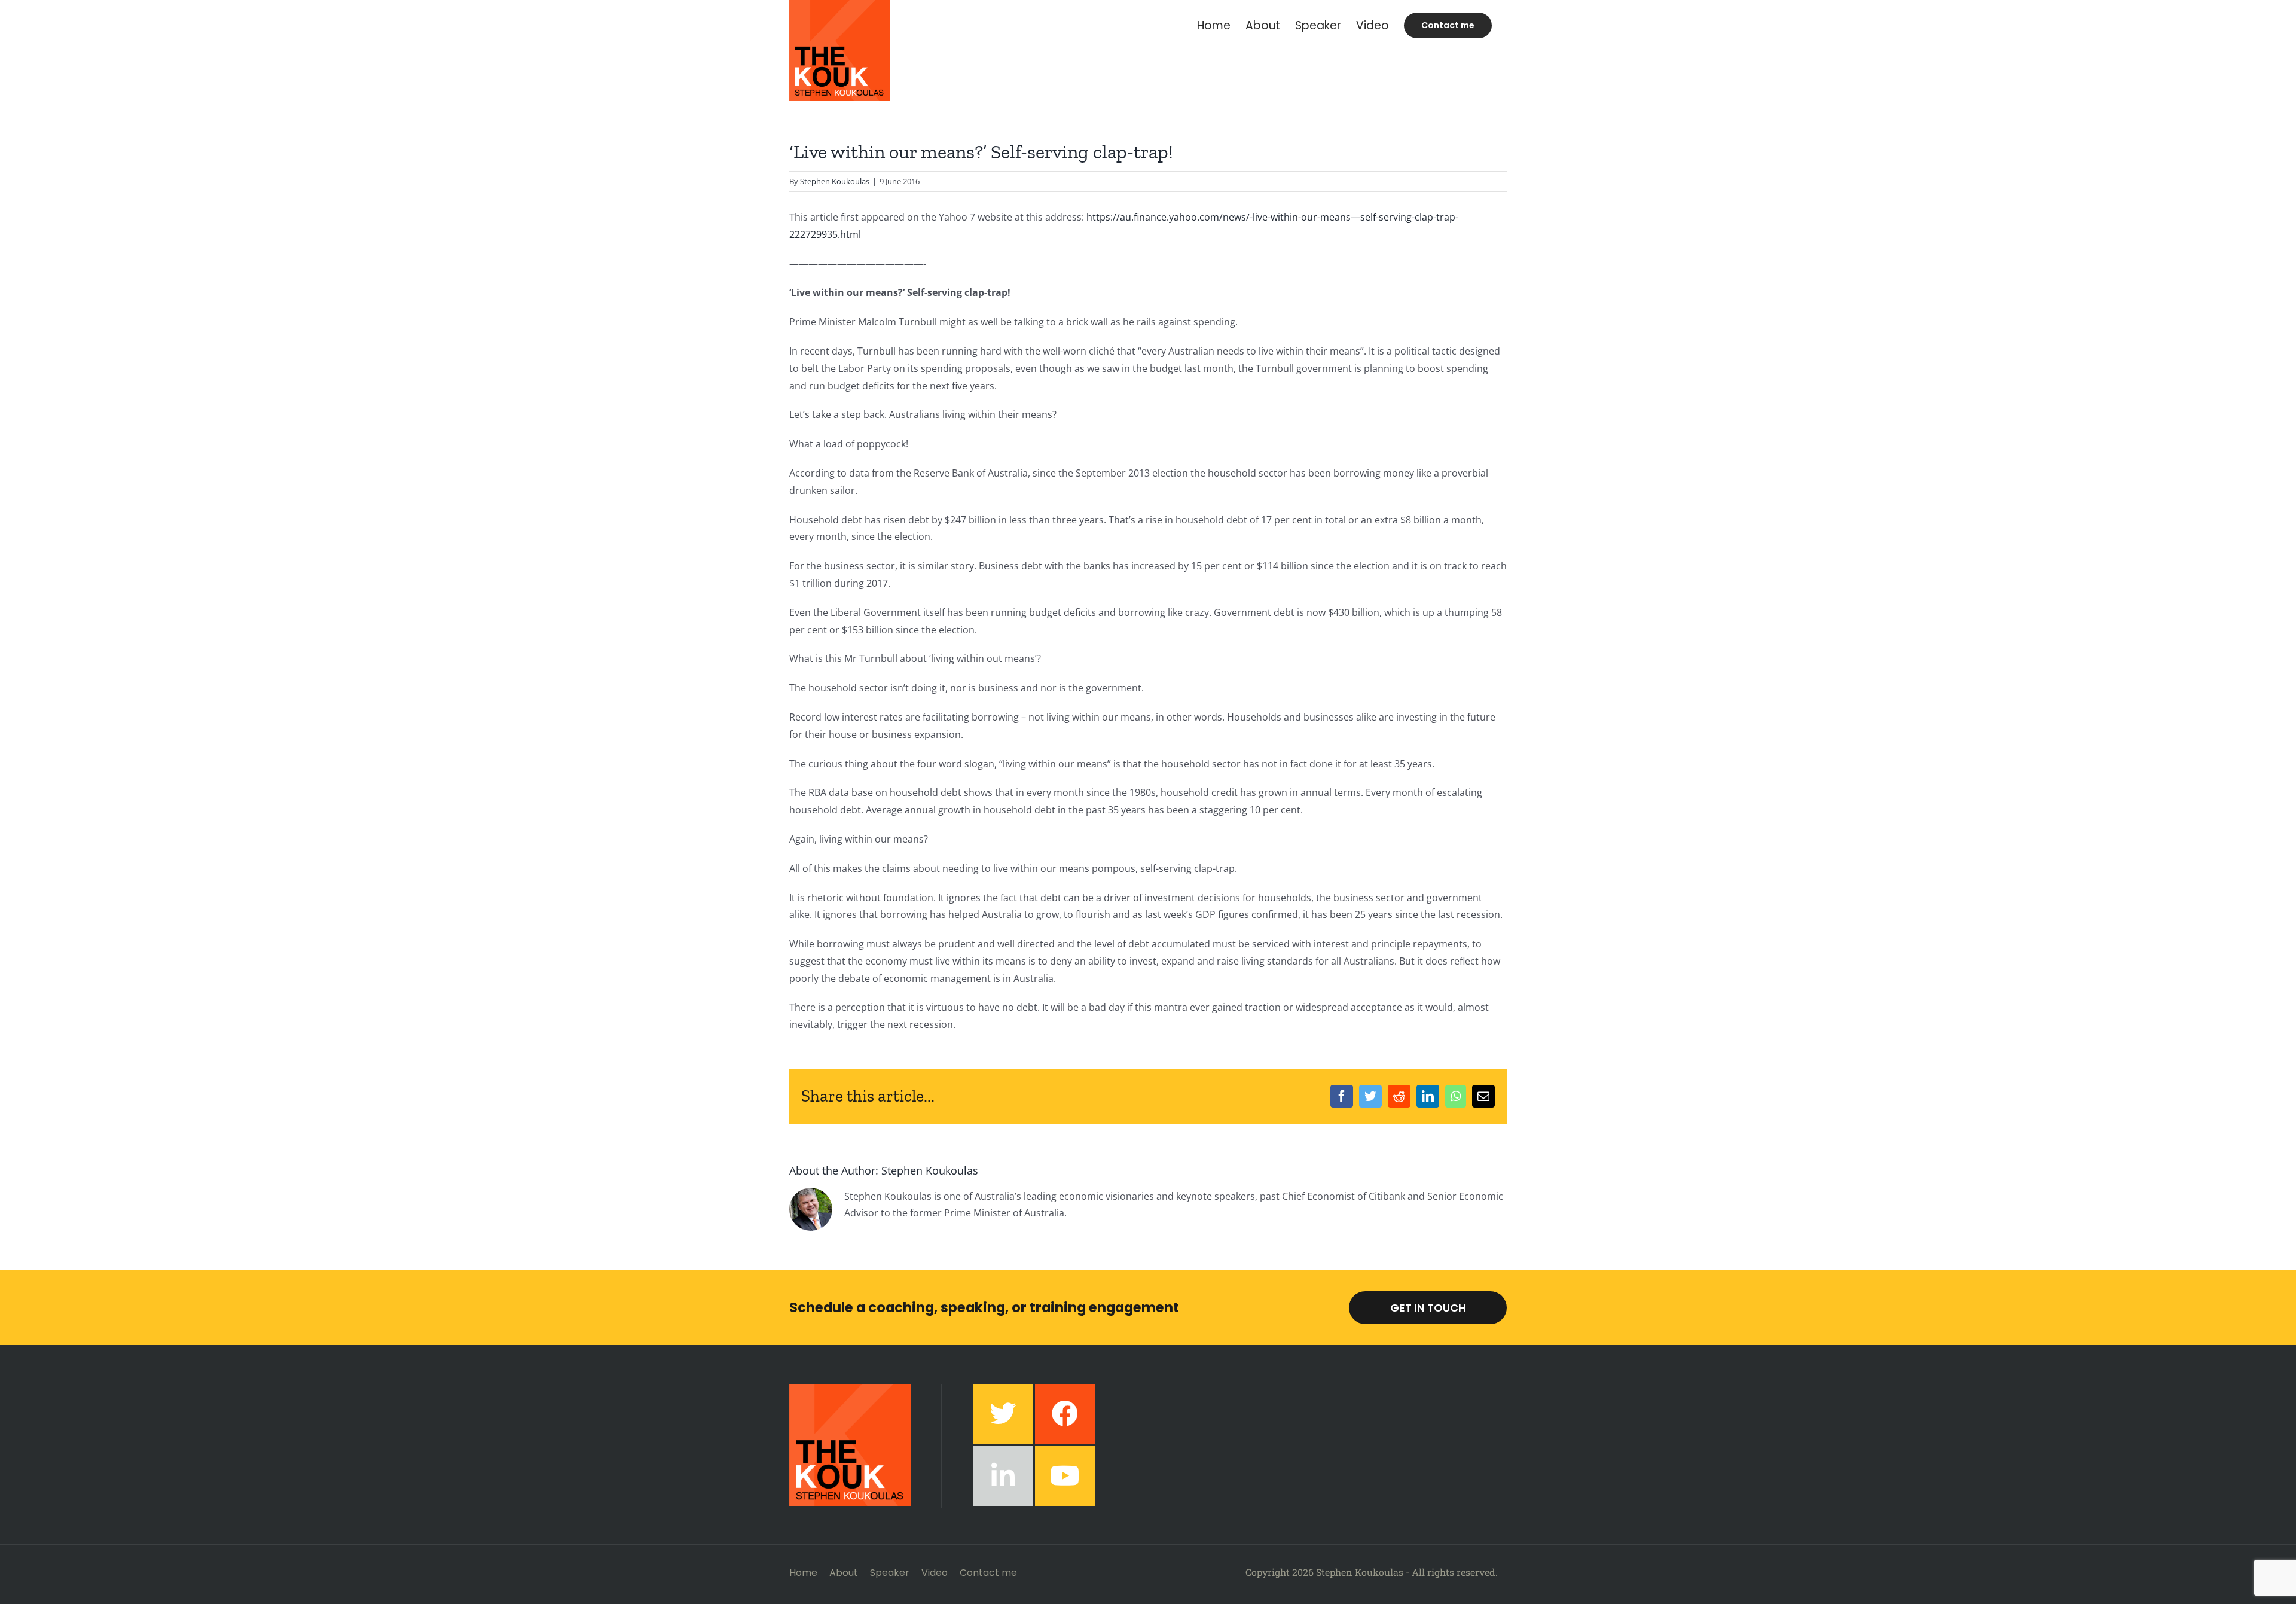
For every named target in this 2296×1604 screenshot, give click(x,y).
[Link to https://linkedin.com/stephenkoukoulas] (1003, 1476)
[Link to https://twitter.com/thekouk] (1003, 1414)
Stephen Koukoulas (835, 181)
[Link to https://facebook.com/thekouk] (1065, 1414)
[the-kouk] (850, 1389)
